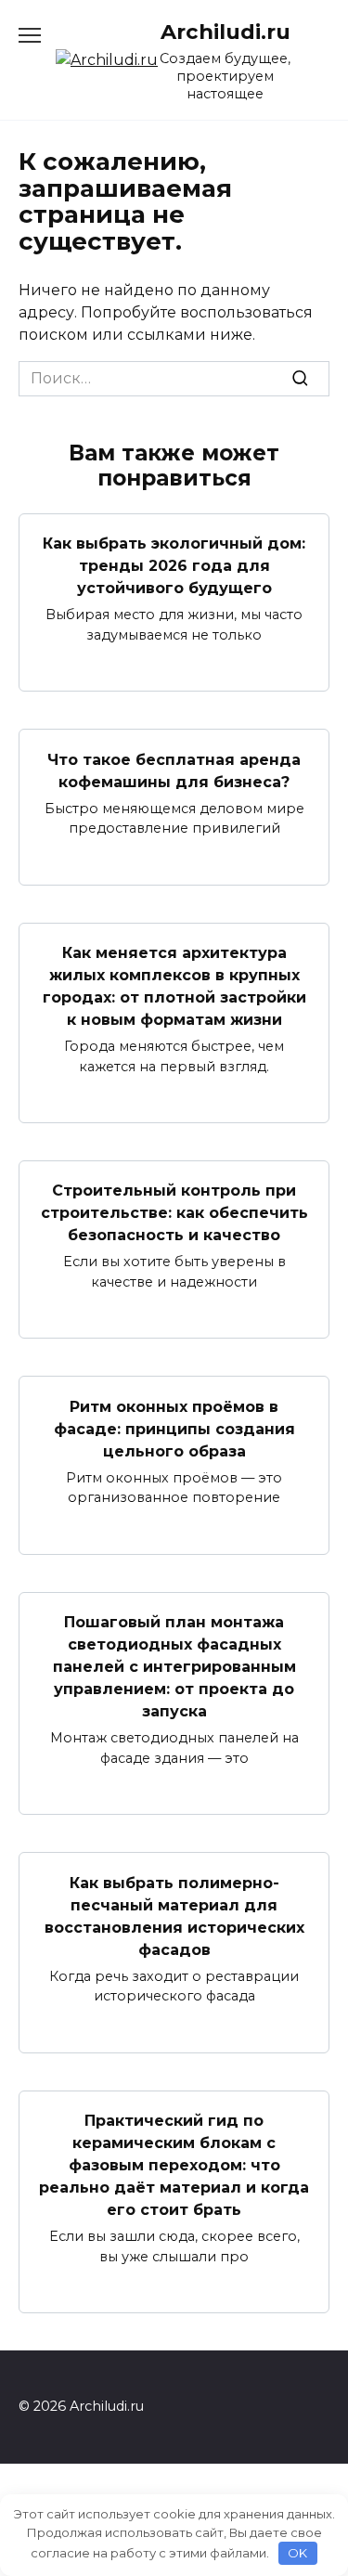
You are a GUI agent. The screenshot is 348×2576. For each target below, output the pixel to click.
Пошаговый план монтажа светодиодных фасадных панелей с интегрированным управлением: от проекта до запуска (174, 1667)
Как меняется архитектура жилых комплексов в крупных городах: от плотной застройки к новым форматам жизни (174, 986)
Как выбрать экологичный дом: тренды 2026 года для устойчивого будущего (174, 566)
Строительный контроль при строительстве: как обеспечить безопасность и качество (174, 1213)
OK (297, 2553)
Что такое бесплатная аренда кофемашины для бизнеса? (174, 770)
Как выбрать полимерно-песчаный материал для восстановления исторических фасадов (174, 1916)
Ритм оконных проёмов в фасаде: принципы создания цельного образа (174, 1428)
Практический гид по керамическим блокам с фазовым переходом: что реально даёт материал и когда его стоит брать (174, 2165)
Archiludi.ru (226, 32)
